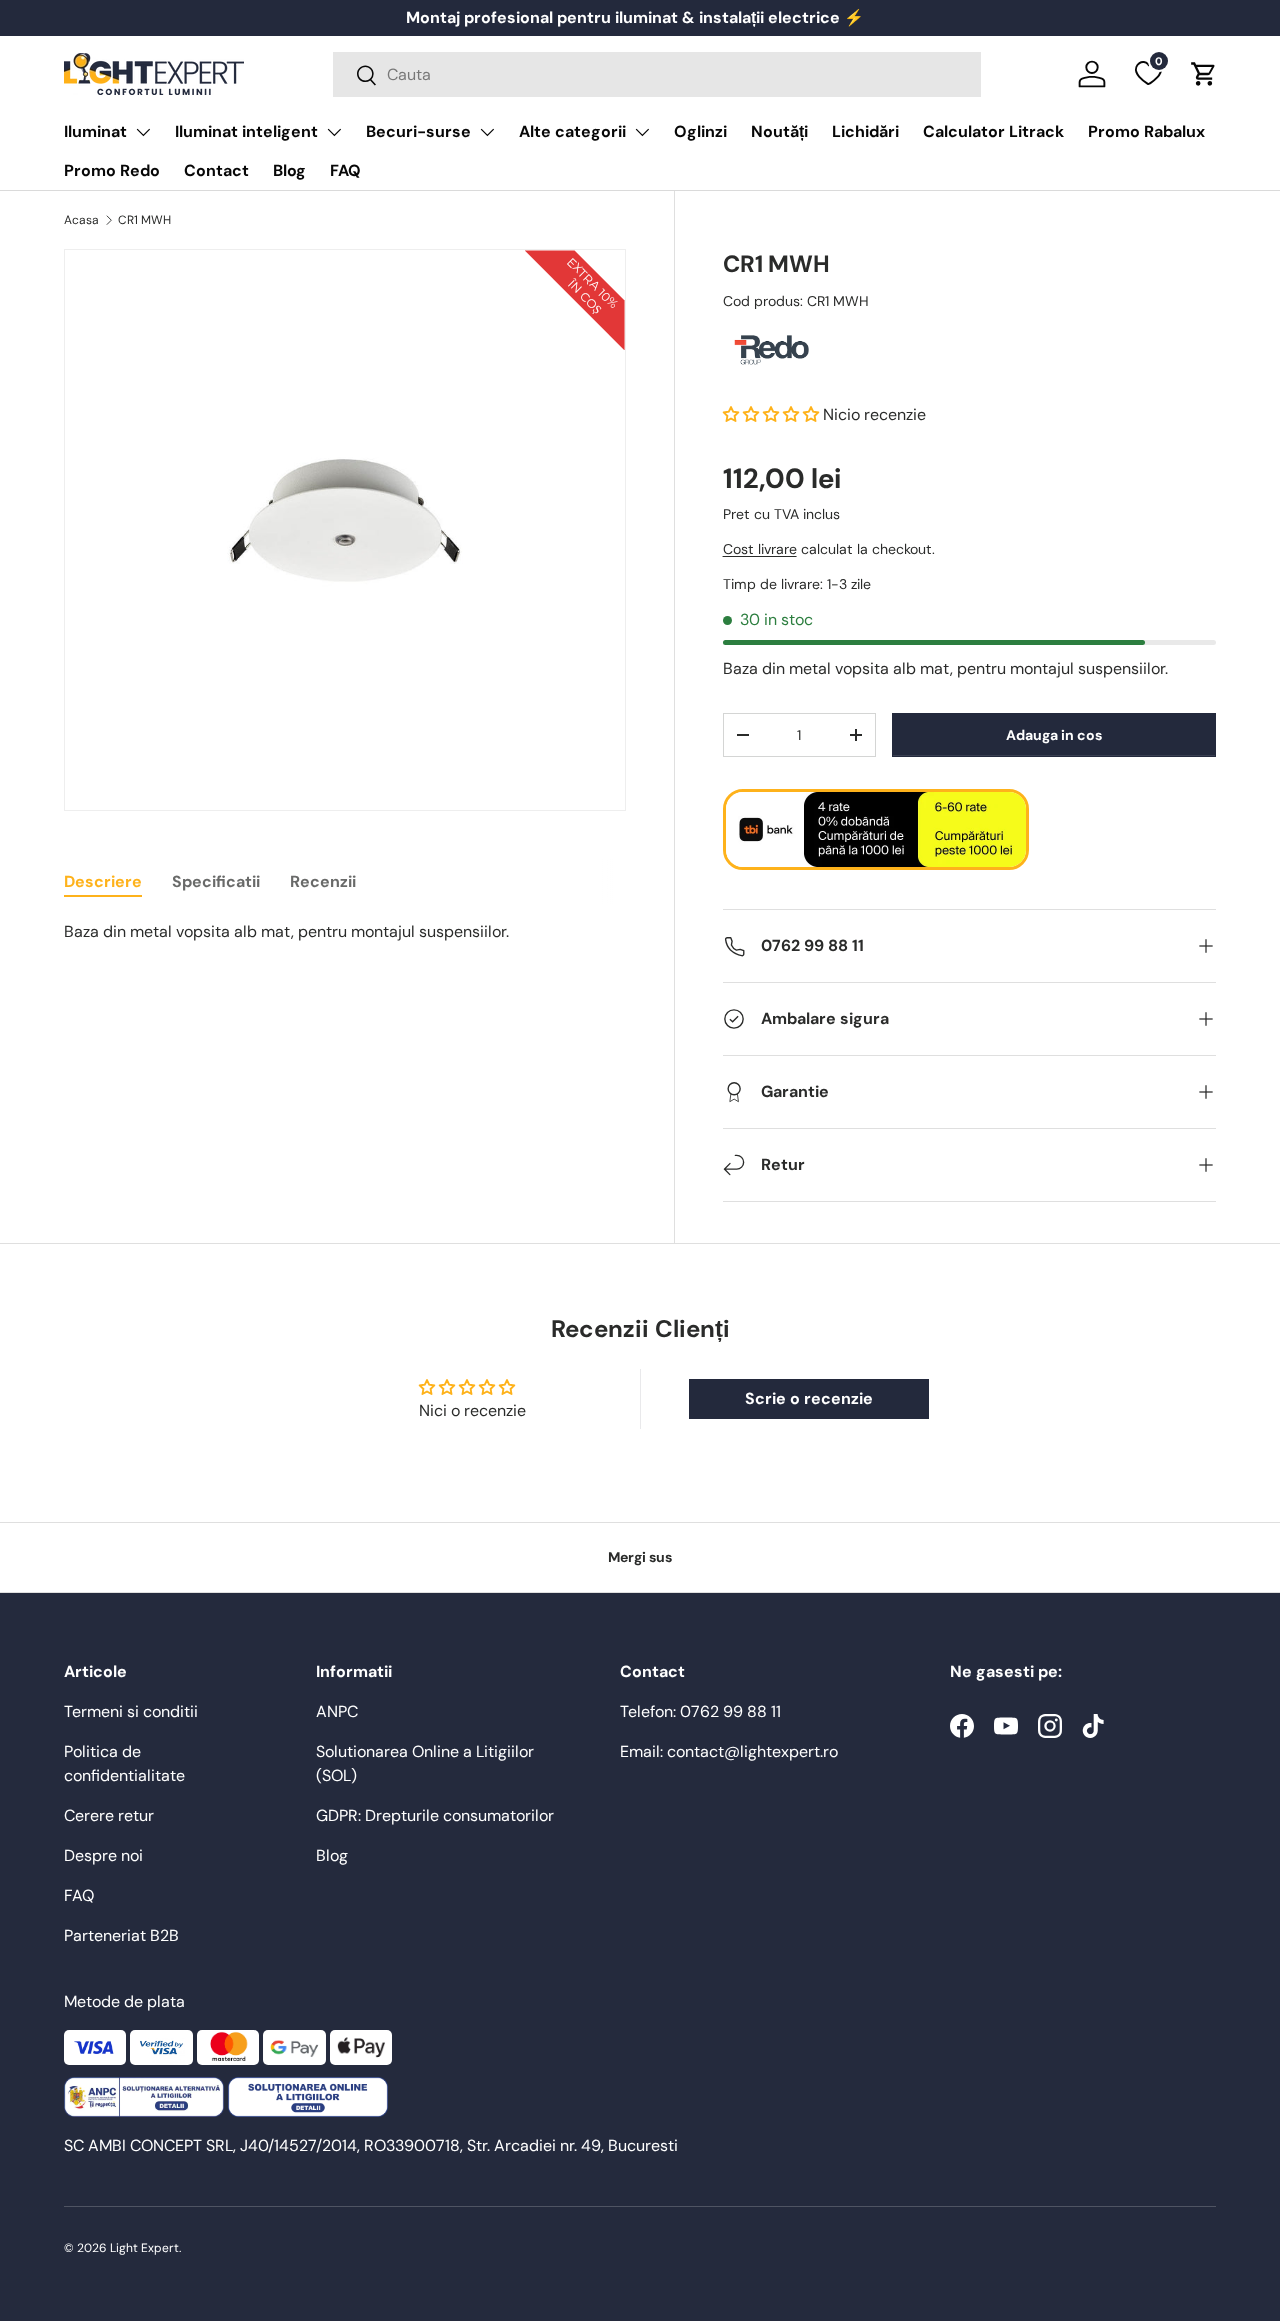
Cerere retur (109, 1815)
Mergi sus (640, 1557)
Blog (289, 170)
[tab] (103, 881)
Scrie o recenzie (809, 1398)
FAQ (345, 170)
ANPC (337, 1711)
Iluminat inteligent (246, 131)
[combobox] (657, 74)
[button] (1204, 74)
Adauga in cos (1054, 735)
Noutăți (779, 131)
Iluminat (95, 131)
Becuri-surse (418, 131)
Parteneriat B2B (121, 1935)
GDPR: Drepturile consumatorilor (435, 1815)
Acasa (81, 220)
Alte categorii (572, 131)
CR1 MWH (144, 220)
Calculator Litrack (993, 131)
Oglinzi (700, 131)
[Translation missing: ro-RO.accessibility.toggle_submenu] (143, 132)
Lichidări (865, 131)
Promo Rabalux (1146, 131)
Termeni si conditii (131, 1711)
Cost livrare (760, 550)
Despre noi (103, 1855)
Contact (216, 170)
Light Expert (144, 2248)
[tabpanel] (345, 932)
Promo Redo (112, 170)
